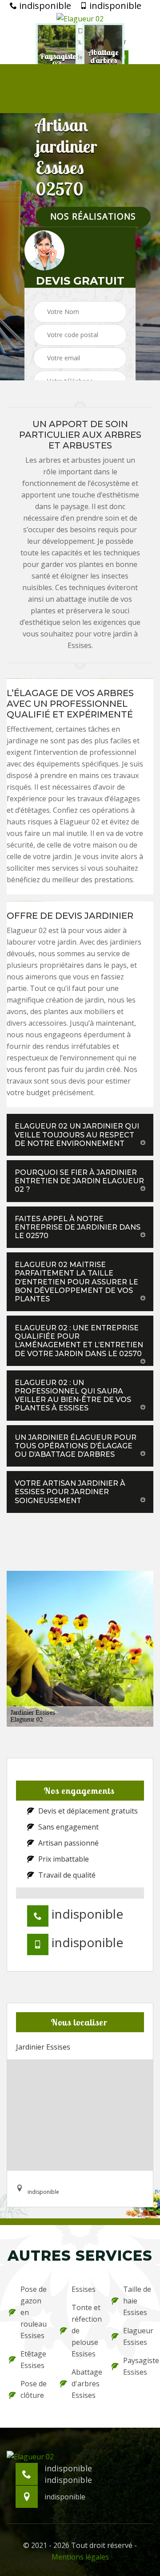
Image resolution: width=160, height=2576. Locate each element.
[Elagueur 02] (80, 18)
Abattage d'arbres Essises (86, 2384)
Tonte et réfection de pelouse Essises (86, 2331)
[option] (60, 61)
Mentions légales (80, 2557)
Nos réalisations (93, 217)
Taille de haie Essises (137, 2301)
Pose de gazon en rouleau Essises (34, 2312)
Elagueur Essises (137, 2336)
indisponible (44, 6)
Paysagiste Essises (137, 2366)
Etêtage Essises (33, 2360)
